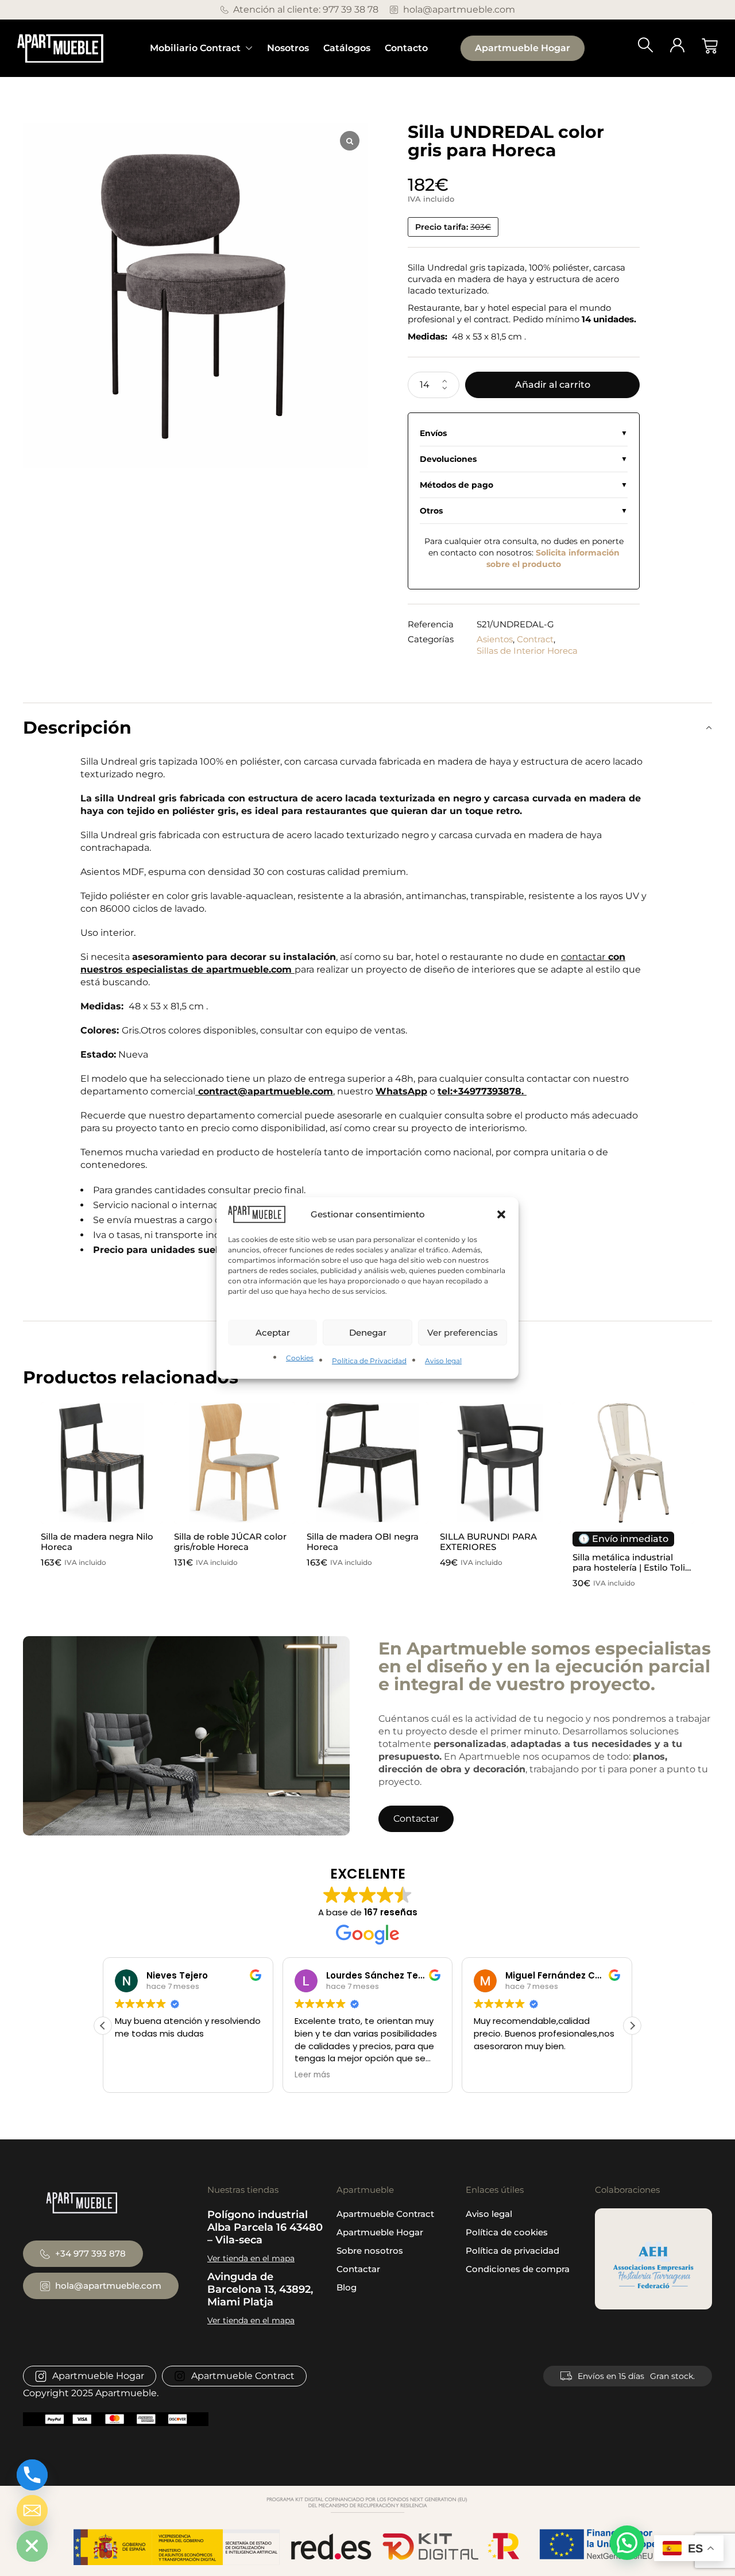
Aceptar (273, 1333)
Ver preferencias (463, 1333)
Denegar (368, 1333)
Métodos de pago (457, 485)
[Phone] (32, 2475)
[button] (501, 1214)
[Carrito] (710, 46)
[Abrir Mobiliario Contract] (249, 48)
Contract (535, 639)
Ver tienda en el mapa (251, 2258)
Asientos (495, 639)
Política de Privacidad (369, 1361)
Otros (431, 511)
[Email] (32, 2511)
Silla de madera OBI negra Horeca (363, 1542)
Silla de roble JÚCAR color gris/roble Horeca (230, 1542)
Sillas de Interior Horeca (527, 651)
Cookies (300, 1358)
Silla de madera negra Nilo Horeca (97, 1542)
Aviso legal (443, 1361)
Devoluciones (448, 459)
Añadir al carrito (553, 385)
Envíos (433, 433)
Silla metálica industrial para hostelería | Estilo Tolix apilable (631, 1567)
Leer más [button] (133, 2075)
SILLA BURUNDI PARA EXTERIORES (488, 1542)
